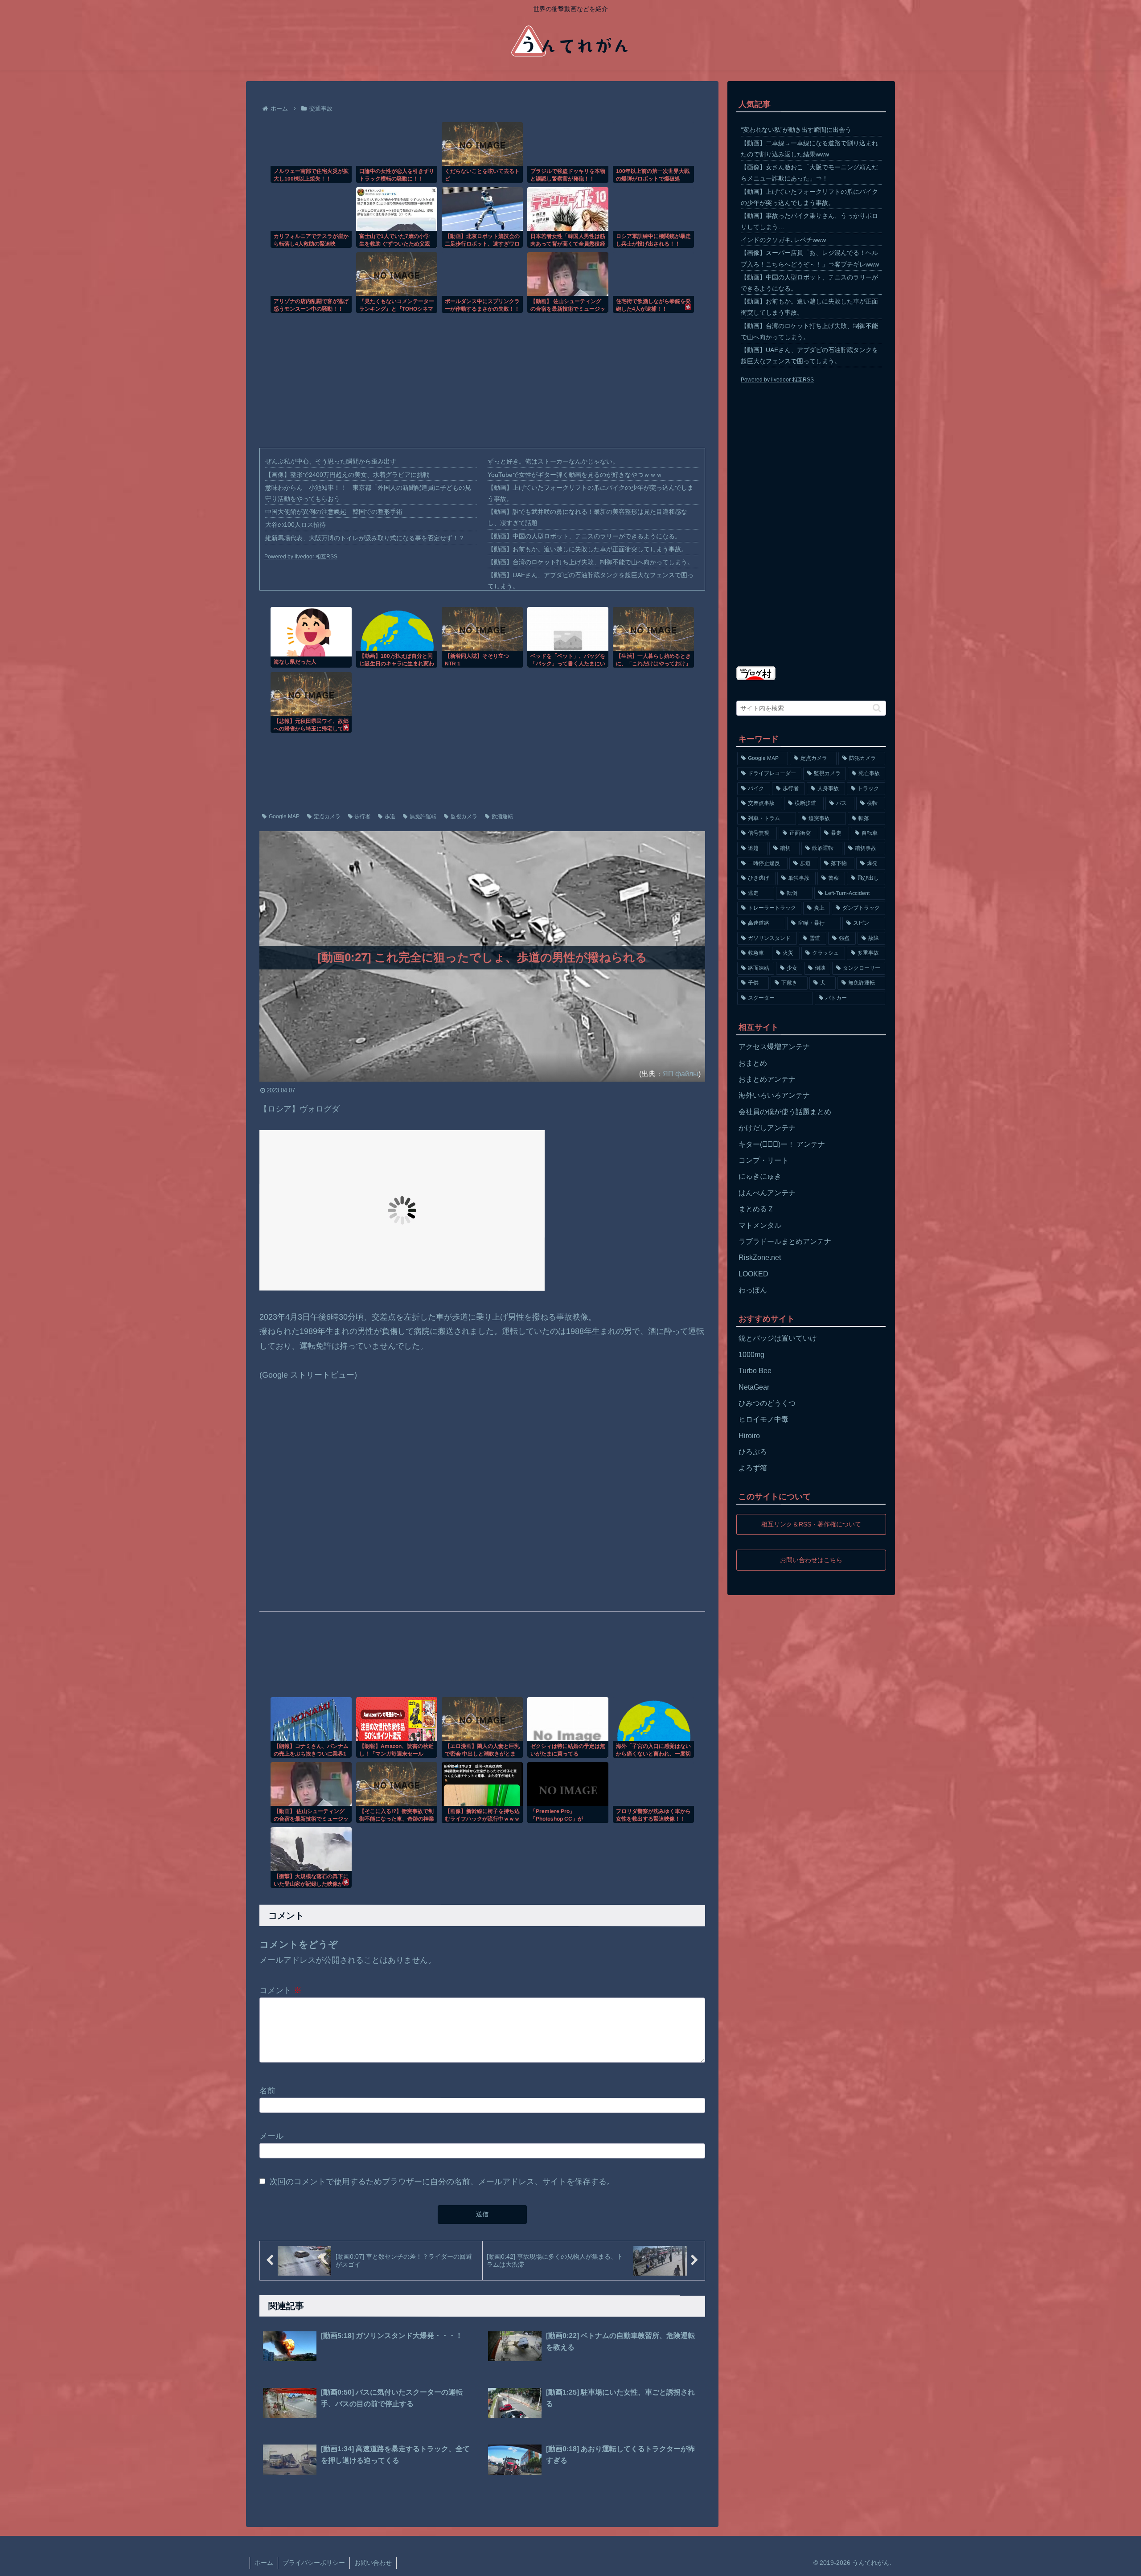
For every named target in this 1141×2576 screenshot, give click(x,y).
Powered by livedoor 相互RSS (301, 557)
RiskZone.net (760, 1257)
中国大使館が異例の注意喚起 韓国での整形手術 (334, 512)
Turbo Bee (755, 1371)
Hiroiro (749, 1436)
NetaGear (754, 1387)
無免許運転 (423, 816)
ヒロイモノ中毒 (763, 1419)
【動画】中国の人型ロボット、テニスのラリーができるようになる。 (584, 536)
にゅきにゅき (760, 1176)
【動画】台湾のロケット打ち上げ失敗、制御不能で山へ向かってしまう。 (591, 562)
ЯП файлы (681, 1074)
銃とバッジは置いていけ (778, 1338)
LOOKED (753, 1274)
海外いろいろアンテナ (774, 1095)
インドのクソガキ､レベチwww (783, 240)
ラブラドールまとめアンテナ (785, 1241)
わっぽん (753, 1290)
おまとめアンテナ (767, 1079)
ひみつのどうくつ (767, 1403)
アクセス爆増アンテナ (774, 1047)
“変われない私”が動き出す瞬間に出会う (796, 130)
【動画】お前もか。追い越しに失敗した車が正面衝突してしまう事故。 (587, 549)
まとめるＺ (756, 1209)
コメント (281, 1990)
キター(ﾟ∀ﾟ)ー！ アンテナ (782, 1144)
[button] (877, 708)
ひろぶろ (753, 1452)
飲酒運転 (502, 816)
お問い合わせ (373, 2563)
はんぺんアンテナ (767, 1193)
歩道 (390, 816)
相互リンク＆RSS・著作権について (811, 1524)
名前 (267, 2090)
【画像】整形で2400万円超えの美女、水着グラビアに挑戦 (347, 475)
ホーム (264, 2563)
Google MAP (284, 816)
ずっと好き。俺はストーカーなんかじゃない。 (553, 461)
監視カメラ (464, 816)
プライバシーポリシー (314, 2563)
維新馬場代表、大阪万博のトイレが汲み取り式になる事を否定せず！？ (365, 538)
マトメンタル (760, 1225)
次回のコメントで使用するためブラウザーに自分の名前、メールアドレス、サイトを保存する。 (442, 2182)
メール (271, 2136)
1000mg (751, 1355)
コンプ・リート (763, 1160)
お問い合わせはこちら (811, 1559)
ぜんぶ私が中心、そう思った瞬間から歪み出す (331, 461)
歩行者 (362, 816)
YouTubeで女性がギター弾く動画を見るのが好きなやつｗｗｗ (575, 475)
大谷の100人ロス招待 (296, 525)
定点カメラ (327, 816)
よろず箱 (753, 1468)
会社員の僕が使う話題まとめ (785, 1112)
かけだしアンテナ (767, 1128)
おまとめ (753, 1063)
